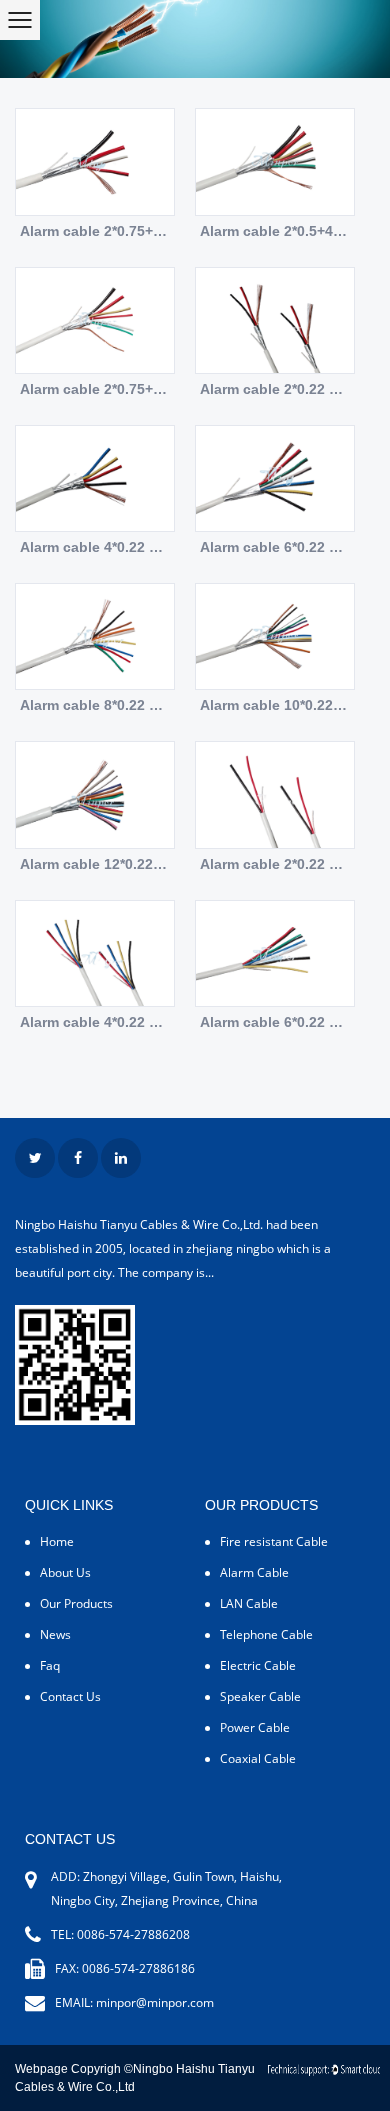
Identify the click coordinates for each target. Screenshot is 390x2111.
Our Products (76, 1603)
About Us (65, 1572)
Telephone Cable (266, 1634)
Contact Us (70, 1696)
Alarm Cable (254, 1572)
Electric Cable (258, 1665)
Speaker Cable (260, 1696)
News (55, 1634)
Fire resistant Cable (274, 1541)
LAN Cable (249, 1603)
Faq (50, 1665)
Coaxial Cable (258, 1758)
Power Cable (255, 1727)
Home (57, 1541)
